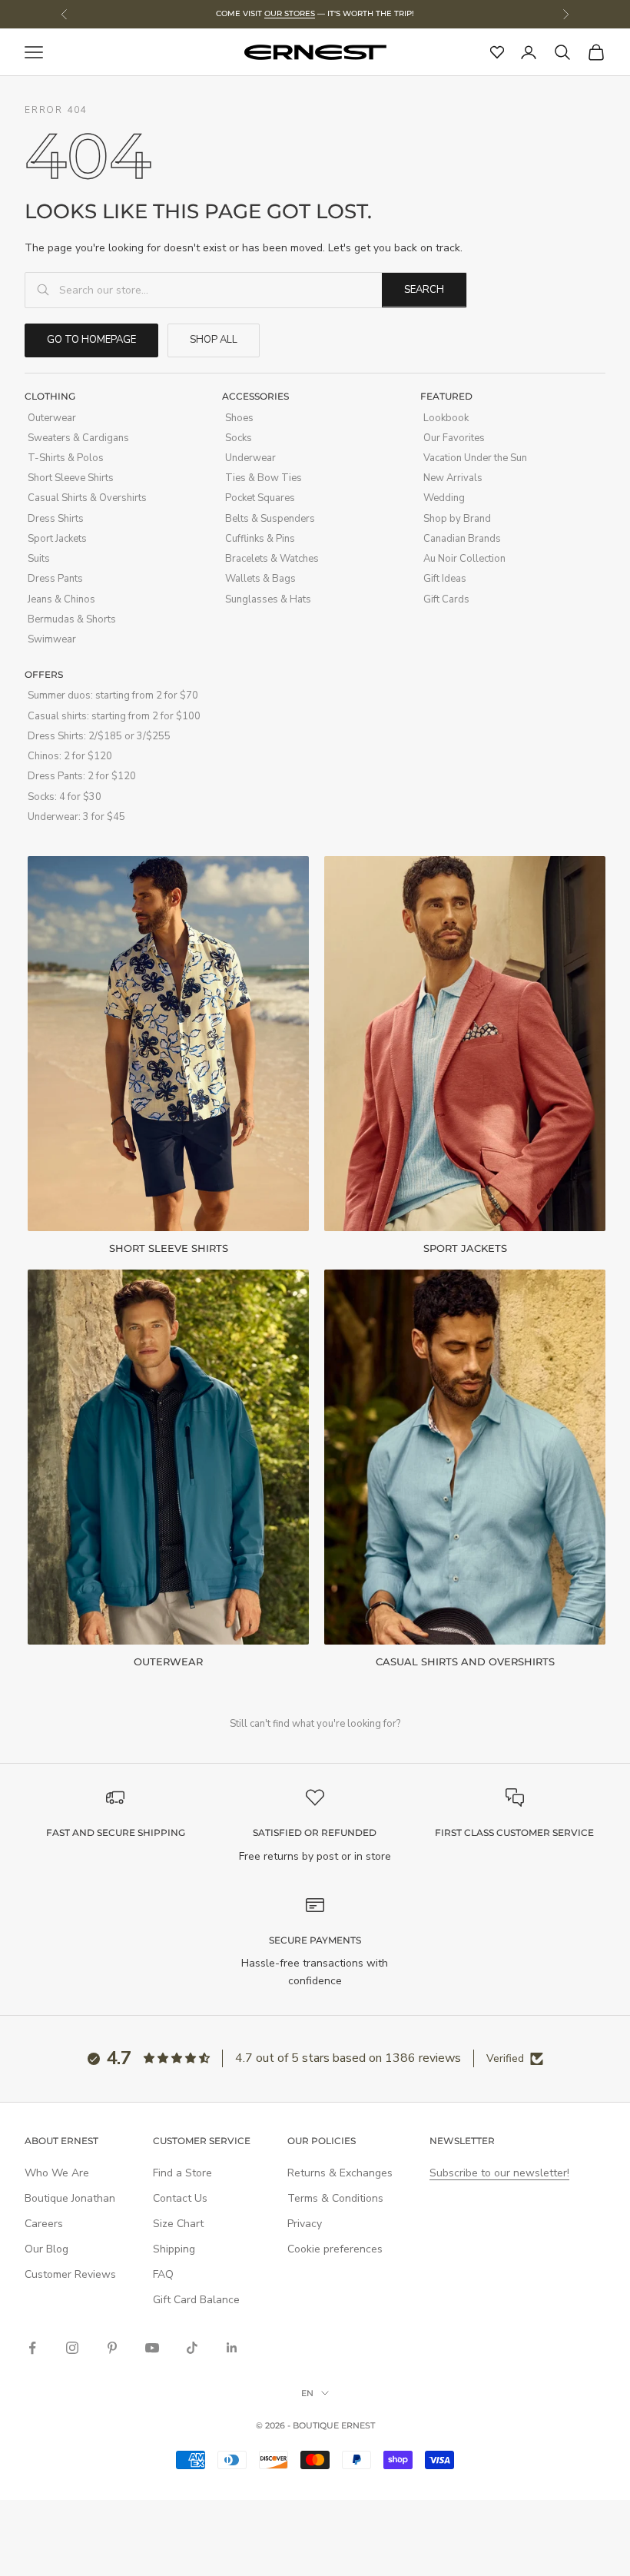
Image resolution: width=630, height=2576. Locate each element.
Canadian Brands (462, 539)
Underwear (250, 458)
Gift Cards (446, 599)
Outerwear (52, 418)
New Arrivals (453, 478)
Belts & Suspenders (270, 519)
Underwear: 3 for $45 (76, 817)
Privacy (305, 2224)
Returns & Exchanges (340, 2173)
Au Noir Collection (464, 559)
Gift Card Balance (196, 2300)
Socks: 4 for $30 (65, 797)
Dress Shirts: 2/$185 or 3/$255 (99, 736)
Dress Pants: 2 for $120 (82, 776)
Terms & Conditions (335, 2198)
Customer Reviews (70, 2274)
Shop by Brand (457, 519)
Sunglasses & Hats (268, 599)
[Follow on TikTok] (192, 2348)
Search (424, 290)
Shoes (239, 418)
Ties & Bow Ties (264, 478)
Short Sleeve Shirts (71, 478)
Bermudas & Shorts (72, 619)
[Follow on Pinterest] (112, 2348)
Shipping (174, 2249)
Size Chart (178, 2224)
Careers (44, 2224)
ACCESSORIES (255, 396)
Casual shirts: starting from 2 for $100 (114, 716)
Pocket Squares (260, 498)
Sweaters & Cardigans (78, 438)
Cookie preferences (335, 2249)
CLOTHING (50, 396)
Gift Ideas (445, 579)
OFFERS (44, 674)
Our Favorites (454, 438)
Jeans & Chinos (61, 599)
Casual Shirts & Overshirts (87, 498)
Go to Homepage (91, 340)
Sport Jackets (57, 539)
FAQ (163, 2274)
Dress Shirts (56, 519)
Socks (239, 438)
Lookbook (446, 418)
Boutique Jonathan (70, 2198)
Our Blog (46, 2249)
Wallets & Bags (260, 579)
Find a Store (182, 2173)
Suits (39, 559)
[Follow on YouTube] (152, 2348)
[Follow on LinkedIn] (232, 2348)
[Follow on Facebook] (32, 2348)
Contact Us (180, 2198)
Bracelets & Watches (272, 559)
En (307, 2393)
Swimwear (52, 639)
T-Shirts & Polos (66, 458)
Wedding (444, 498)
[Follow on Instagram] (72, 2348)
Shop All (214, 340)
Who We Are (57, 2173)
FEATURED (446, 396)
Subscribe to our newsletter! (499, 2173)
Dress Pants (55, 579)
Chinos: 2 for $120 (70, 756)
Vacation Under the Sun (475, 458)
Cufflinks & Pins (260, 539)
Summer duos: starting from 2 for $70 (113, 695)
